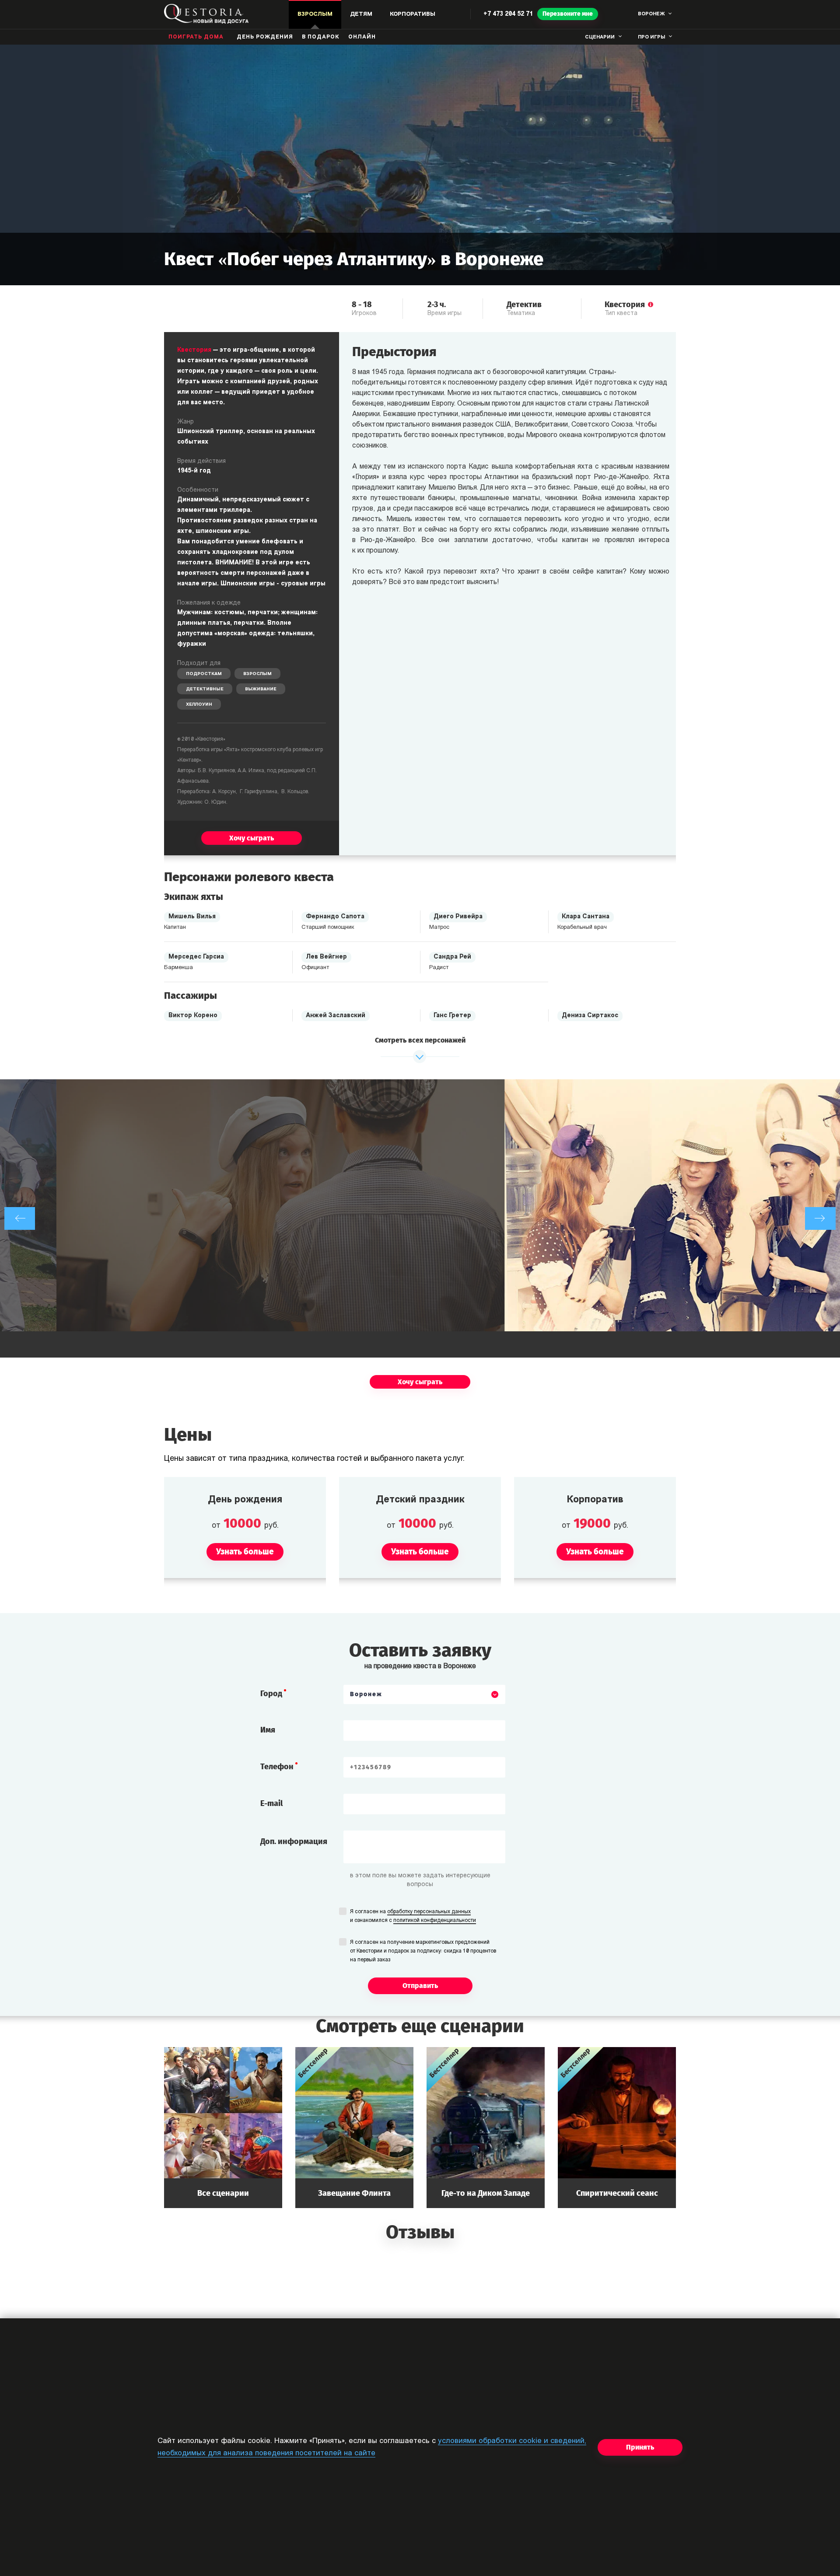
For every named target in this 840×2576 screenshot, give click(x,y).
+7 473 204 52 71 (508, 14)
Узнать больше (223, 2127)
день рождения (265, 37)
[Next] (820, 1218)
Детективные (205, 689)
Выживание (261, 689)
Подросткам (204, 674)
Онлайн (362, 37)
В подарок (321, 37)
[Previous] (20, 1218)
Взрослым (257, 674)
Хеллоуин (199, 705)
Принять (640, 2447)
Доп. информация (294, 1841)
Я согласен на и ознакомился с (413, 1916)
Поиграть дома (196, 37)
